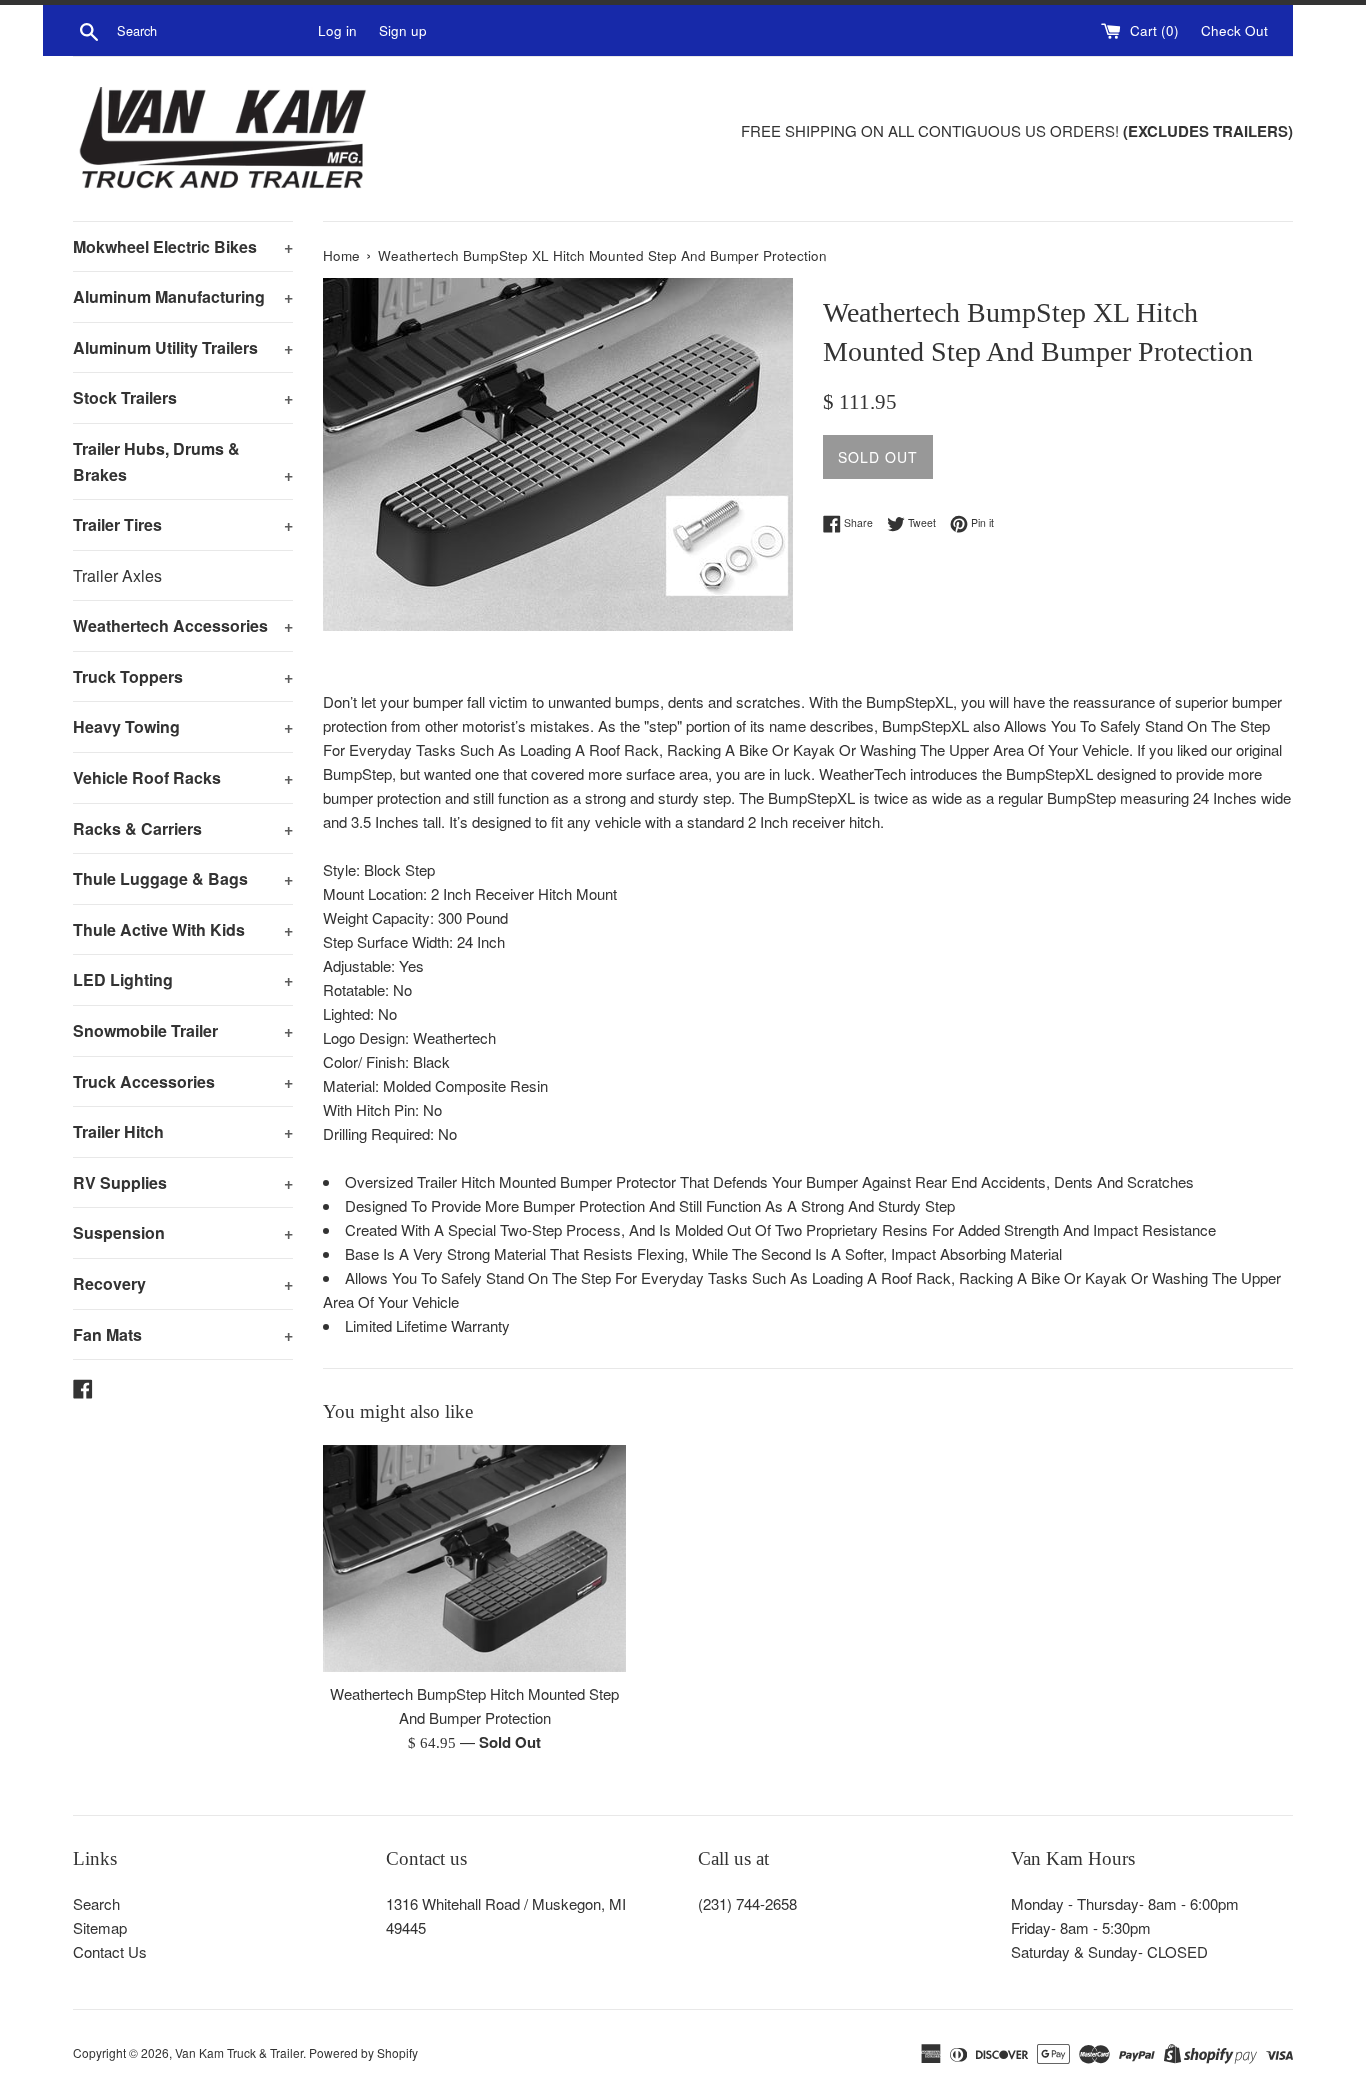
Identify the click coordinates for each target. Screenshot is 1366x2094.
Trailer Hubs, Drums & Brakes (183, 461)
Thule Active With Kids (183, 929)
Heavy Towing (183, 726)
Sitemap (100, 1927)
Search (96, 1903)
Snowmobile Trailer (183, 1030)
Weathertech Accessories (183, 625)
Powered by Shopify (363, 2052)
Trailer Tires (183, 524)
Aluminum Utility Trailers (183, 347)
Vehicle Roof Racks (183, 777)
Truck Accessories (183, 1081)
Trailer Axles (117, 575)
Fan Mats (183, 1334)
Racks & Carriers (183, 828)
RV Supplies (183, 1182)
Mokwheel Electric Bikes (183, 246)
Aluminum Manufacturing (183, 296)
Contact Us (110, 1951)
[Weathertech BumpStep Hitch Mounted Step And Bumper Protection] (474, 1558)
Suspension (183, 1232)
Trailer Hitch (183, 1131)
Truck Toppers (183, 676)
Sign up (403, 30)
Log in (337, 30)
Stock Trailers (183, 397)
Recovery (183, 1283)
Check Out (1234, 30)
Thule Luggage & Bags (183, 878)
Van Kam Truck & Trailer (239, 2052)
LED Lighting (183, 979)
